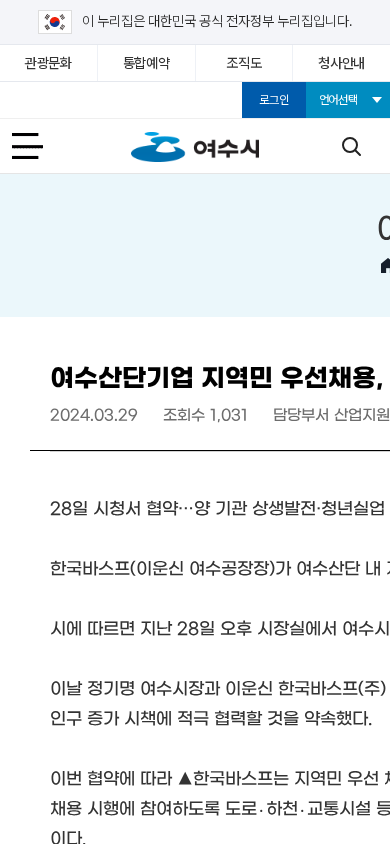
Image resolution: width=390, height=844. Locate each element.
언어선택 (338, 100)
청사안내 (341, 63)
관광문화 (48, 63)
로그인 (273, 100)
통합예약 (146, 63)
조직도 (243, 63)
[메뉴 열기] (39, 146)
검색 (351, 146)
